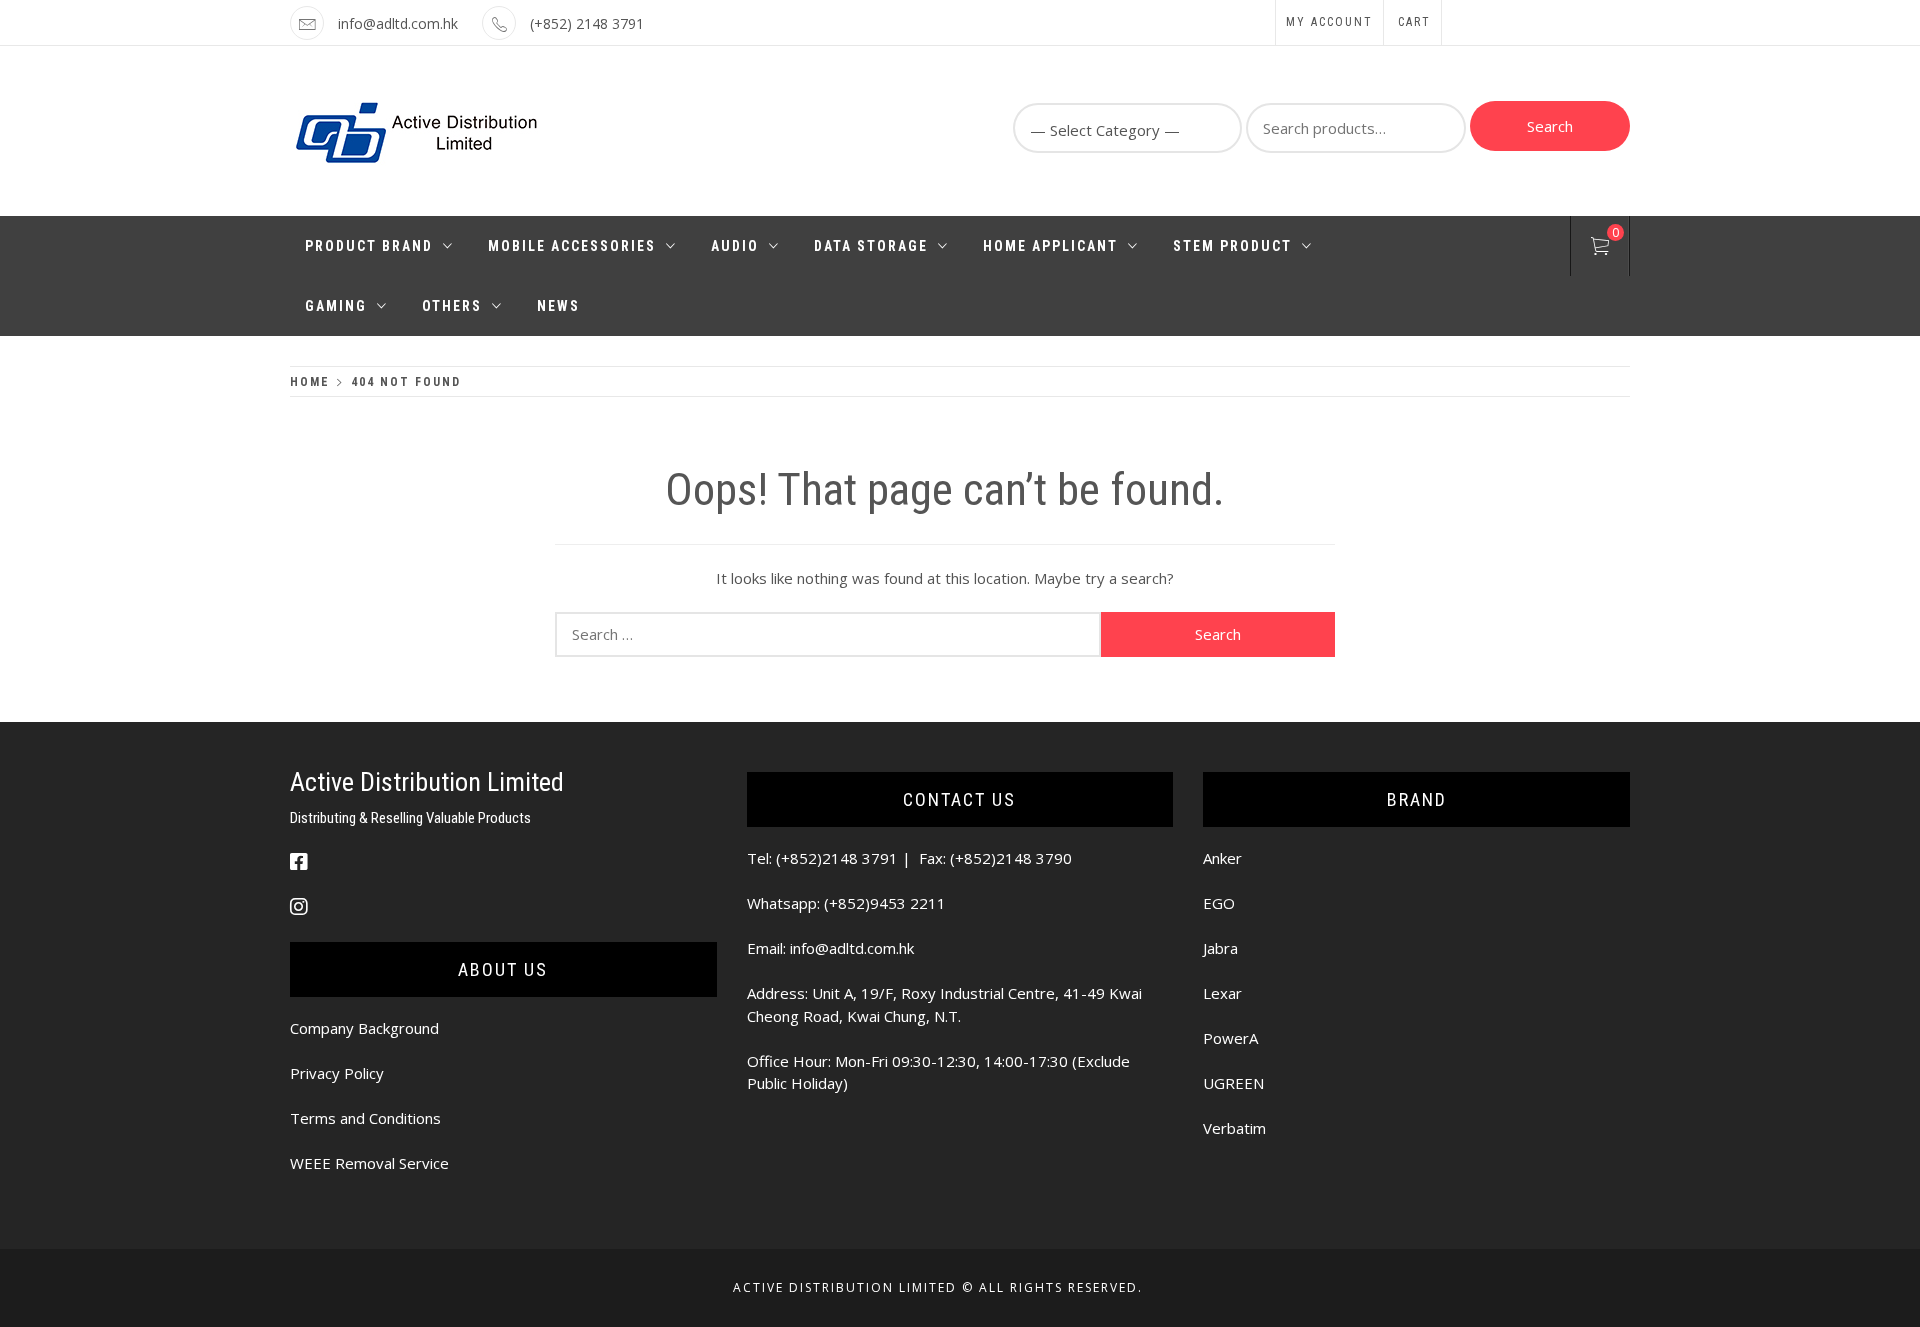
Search (1550, 126)
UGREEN (1233, 1083)
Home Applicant (1050, 246)
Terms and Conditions (365, 1118)
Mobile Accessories (572, 246)
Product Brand (369, 246)
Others (452, 306)
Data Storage (871, 246)
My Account (1329, 22)
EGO (1219, 903)
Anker (1222, 858)
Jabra (1220, 948)
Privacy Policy (337, 1073)
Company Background (364, 1028)
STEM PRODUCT (1232, 246)
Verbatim (1234, 1128)
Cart (1414, 22)
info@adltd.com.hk (398, 23)
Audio (735, 246)
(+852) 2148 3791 (587, 23)
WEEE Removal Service (369, 1163)
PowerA (1230, 1038)
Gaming (336, 306)
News (558, 306)
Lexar (1222, 993)
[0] (1600, 249)
